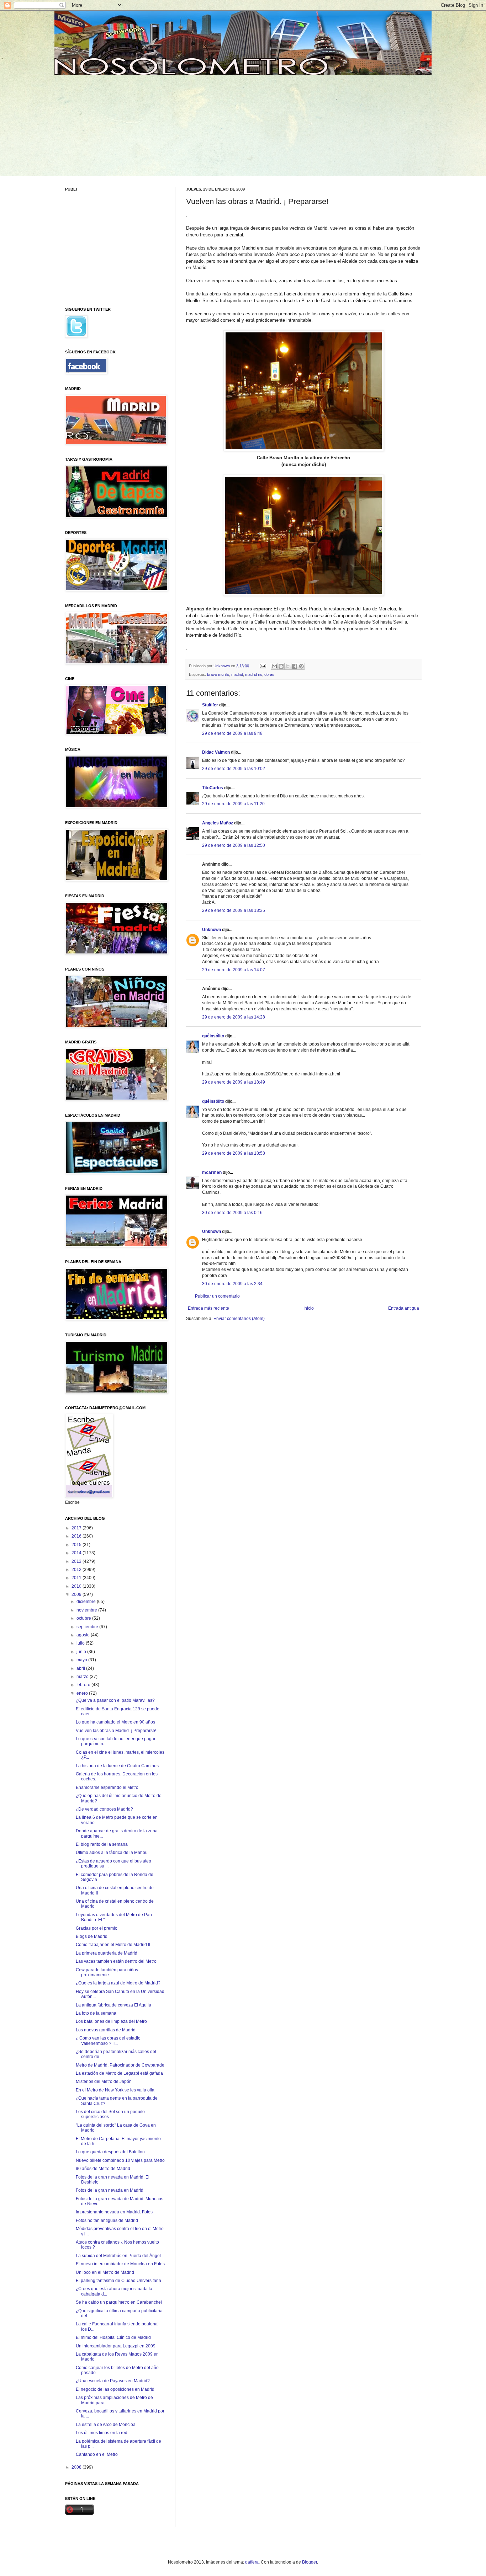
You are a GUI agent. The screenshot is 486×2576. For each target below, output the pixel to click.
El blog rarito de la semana (102, 1844)
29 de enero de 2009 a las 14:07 (234, 970)
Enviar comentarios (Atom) (239, 1319)
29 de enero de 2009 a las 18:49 (234, 1082)
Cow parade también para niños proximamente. (107, 1972)
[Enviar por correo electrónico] (274, 666)
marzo (83, 1677)
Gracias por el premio (97, 1928)
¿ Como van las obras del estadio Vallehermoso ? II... (108, 2041)
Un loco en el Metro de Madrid (105, 2272)
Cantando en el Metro (97, 2454)
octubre (84, 1618)
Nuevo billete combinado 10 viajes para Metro (120, 2160)
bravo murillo (218, 674)
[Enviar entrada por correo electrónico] (263, 666)
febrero (84, 1685)
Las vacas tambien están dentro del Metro (116, 1961)
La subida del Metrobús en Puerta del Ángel (118, 2256)
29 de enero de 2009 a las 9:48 (232, 733)
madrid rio (254, 674)
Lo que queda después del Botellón (110, 2152)
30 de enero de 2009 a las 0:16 (232, 1213)
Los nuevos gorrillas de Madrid (106, 2030)
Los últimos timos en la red (102, 2433)
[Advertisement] (120, 124)
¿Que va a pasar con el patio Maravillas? (115, 1700)
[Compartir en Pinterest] (301, 666)
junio (82, 1652)
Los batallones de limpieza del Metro (111, 2021)
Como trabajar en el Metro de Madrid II (113, 1945)
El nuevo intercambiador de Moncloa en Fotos (120, 2264)
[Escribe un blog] (281, 666)
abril (81, 1668)
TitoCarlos (213, 788)
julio (81, 1643)
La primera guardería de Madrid (107, 1953)
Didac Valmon (216, 752)
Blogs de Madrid (92, 1936)
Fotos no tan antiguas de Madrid (107, 2220)
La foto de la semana (96, 2013)
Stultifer (210, 705)
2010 (77, 1586)
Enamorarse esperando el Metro (107, 1787)
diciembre (87, 1602)
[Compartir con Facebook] (295, 666)
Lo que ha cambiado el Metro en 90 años (115, 1722)
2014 (77, 1553)
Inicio (309, 1308)
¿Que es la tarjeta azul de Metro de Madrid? (118, 1983)
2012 (77, 1570)
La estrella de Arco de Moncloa (106, 2425)
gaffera (252, 2562)
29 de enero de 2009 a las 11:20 (233, 804)
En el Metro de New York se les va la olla (115, 2090)
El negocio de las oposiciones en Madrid (115, 2389)
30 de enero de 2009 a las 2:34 (232, 1284)
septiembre (88, 1627)
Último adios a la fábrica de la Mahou (112, 1853)
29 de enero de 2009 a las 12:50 (234, 845)
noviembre (87, 1610)
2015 (77, 1545)
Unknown (212, 930)
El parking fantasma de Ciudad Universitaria (118, 2281)
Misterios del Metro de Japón (104, 2081)
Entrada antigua (404, 1308)
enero (83, 1693)
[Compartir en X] (288, 666)
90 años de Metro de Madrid (103, 2169)
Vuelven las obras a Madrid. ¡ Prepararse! (116, 1731)
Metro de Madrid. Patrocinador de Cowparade (120, 2065)
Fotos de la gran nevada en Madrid (110, 2190)
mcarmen (212, 1172)
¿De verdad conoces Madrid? (104, 1809)
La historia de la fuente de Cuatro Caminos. (118, 1766)
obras (269, 674)
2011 (77, 1578)
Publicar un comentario (217, 1296)
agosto (84, 1635)
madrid (237, 674)
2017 (77, 1528)
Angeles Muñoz (218, 823)
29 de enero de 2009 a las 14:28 (234, 1017)
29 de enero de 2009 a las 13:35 (234, 910)
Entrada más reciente (208, 1308)
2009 (77, 1594)
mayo (82, 1660)
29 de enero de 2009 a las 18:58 (234, 1153)
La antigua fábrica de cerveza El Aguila (113, 2005)
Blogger (310, 2562)
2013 (77, 1561)
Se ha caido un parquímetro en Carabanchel (119, 2302)
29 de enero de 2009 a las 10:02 (234, 769)
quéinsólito (213, 1036)
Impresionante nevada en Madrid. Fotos (114, 2212)
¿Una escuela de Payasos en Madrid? (113, 2381)
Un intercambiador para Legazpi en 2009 (116, 2346)
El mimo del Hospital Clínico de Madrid (113, 2337)
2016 (77, 1536)
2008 (77, 2467)
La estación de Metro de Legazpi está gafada (119, 2073)
